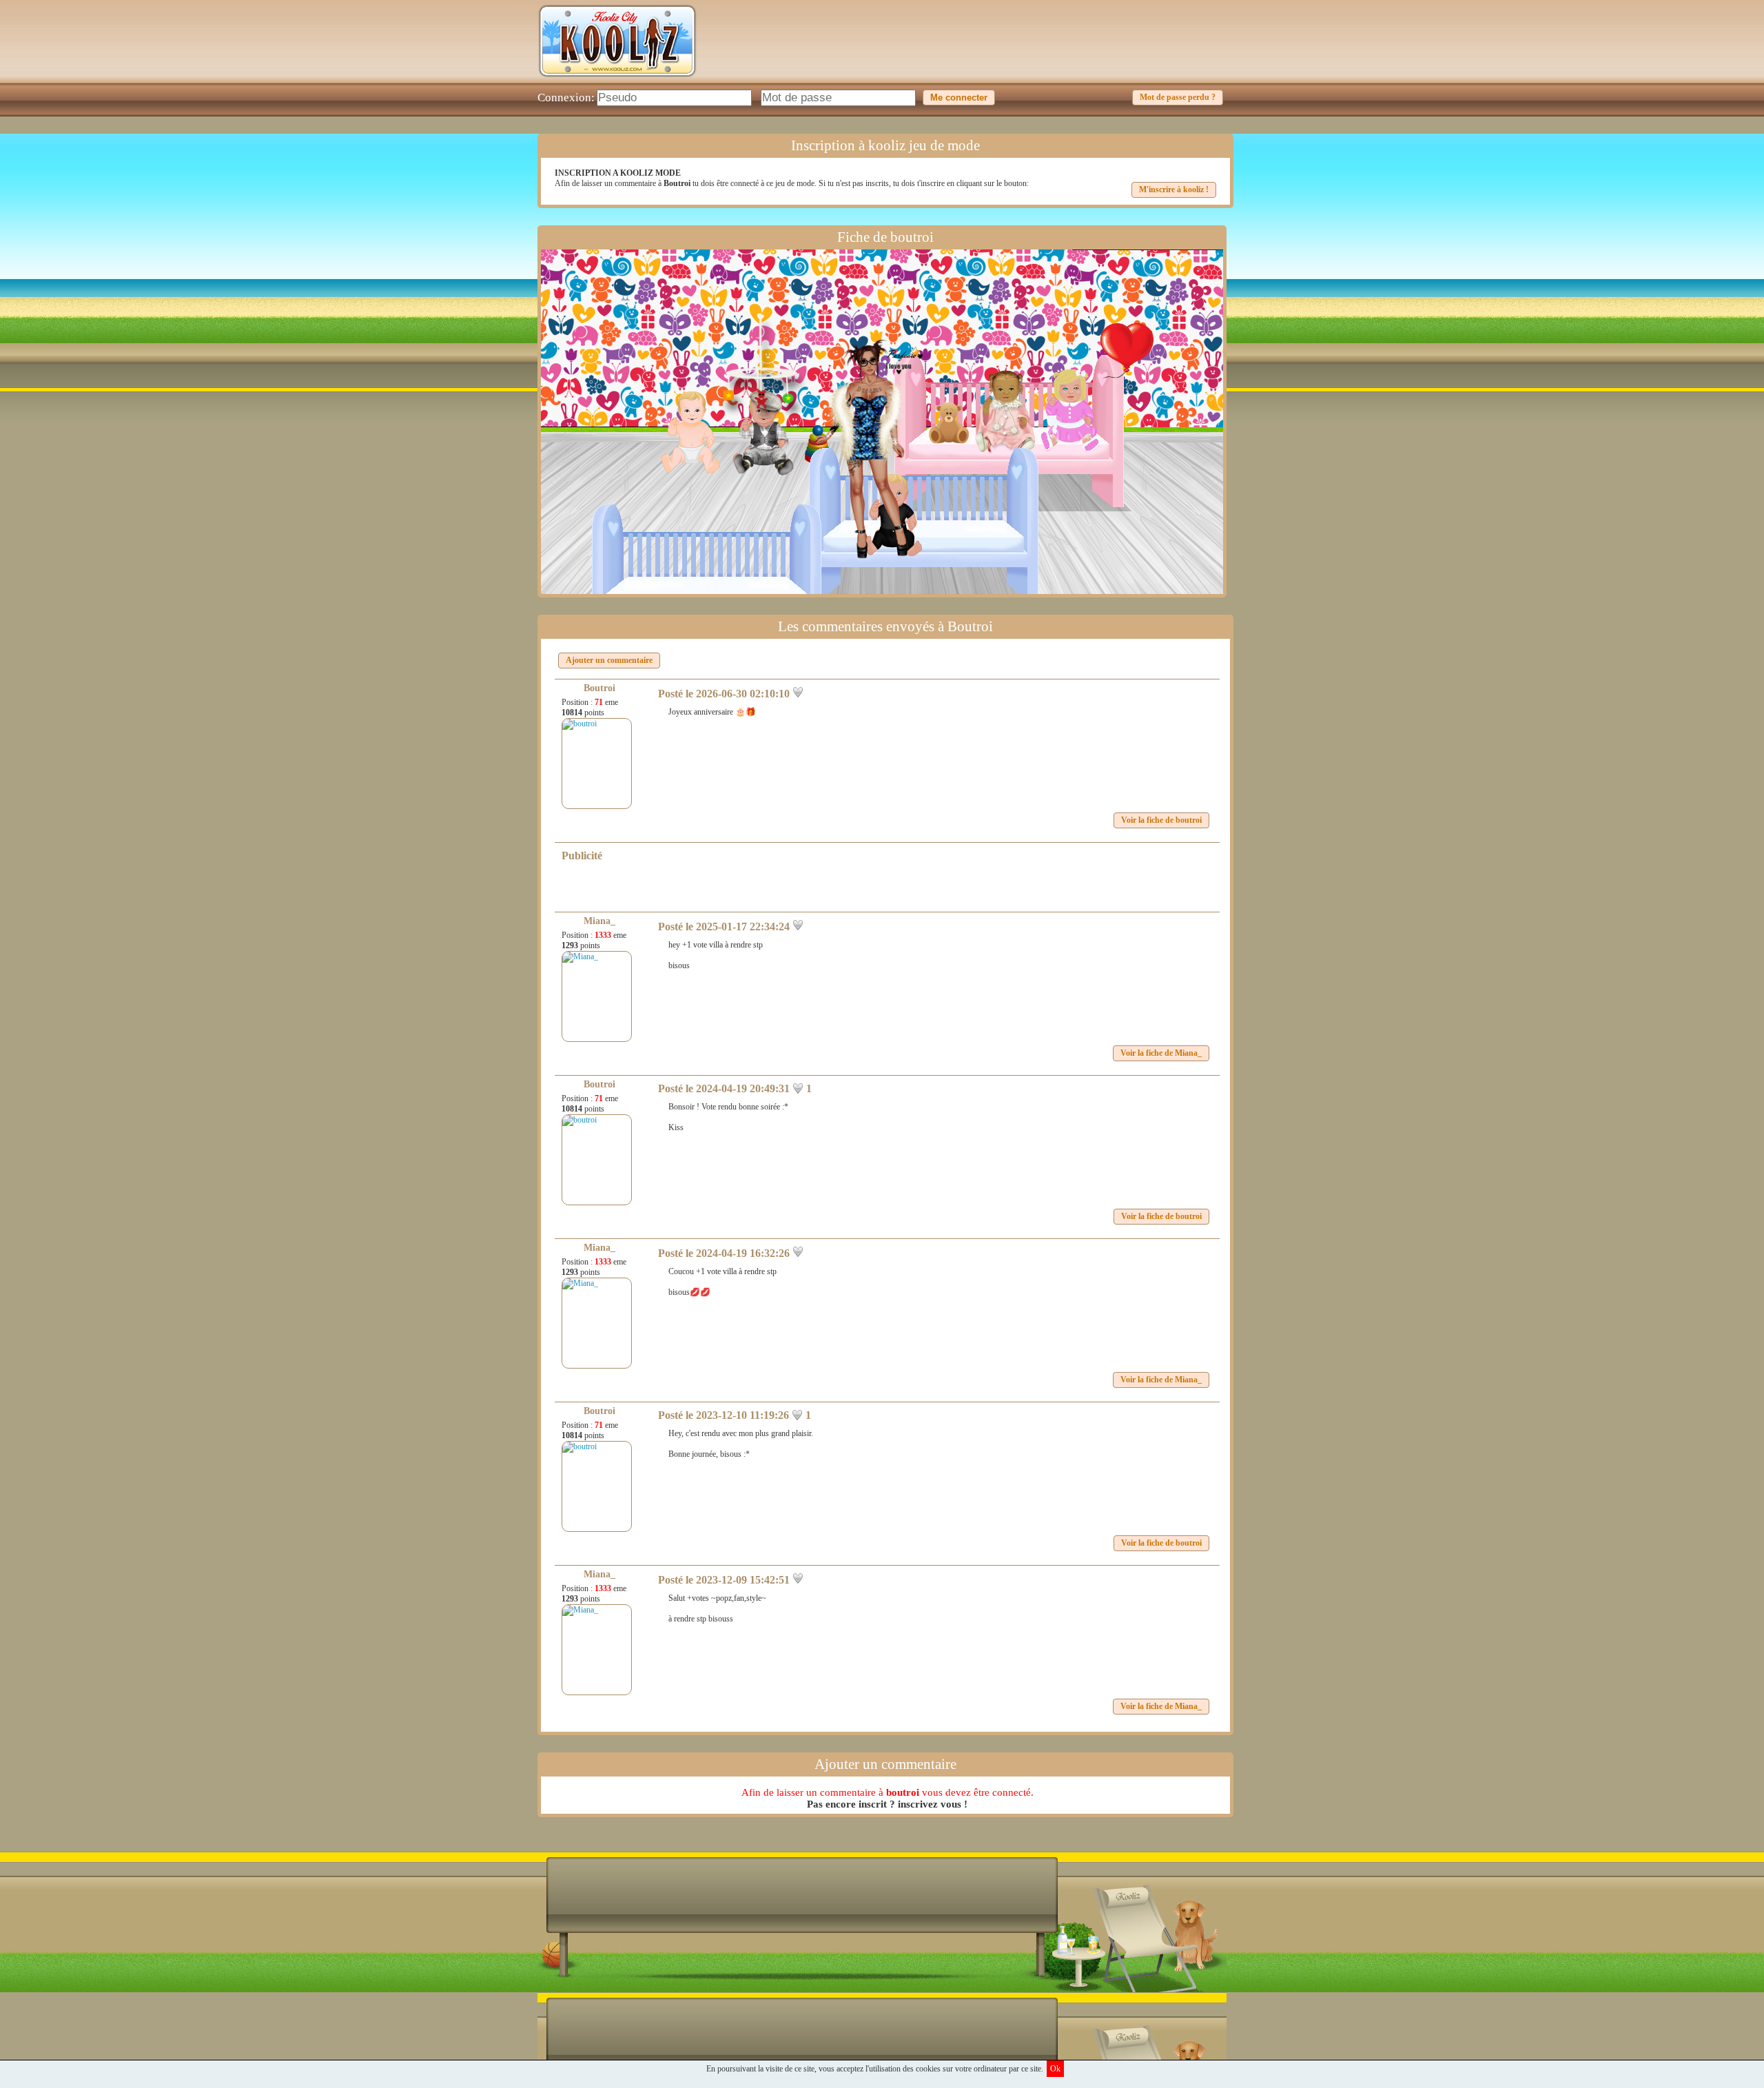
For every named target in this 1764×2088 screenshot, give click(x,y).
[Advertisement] (976, 52)
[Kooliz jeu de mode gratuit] (617, 80)
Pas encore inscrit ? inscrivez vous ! (887, 1804)
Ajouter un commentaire (609, 660)
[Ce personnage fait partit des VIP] (912, 351)
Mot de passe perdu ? (1178, 97)
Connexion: (566, 98)
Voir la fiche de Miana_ (1161, 1053)
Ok (1055, 2069)
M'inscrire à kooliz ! (1174, 190)
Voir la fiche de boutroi (1161, 820)
